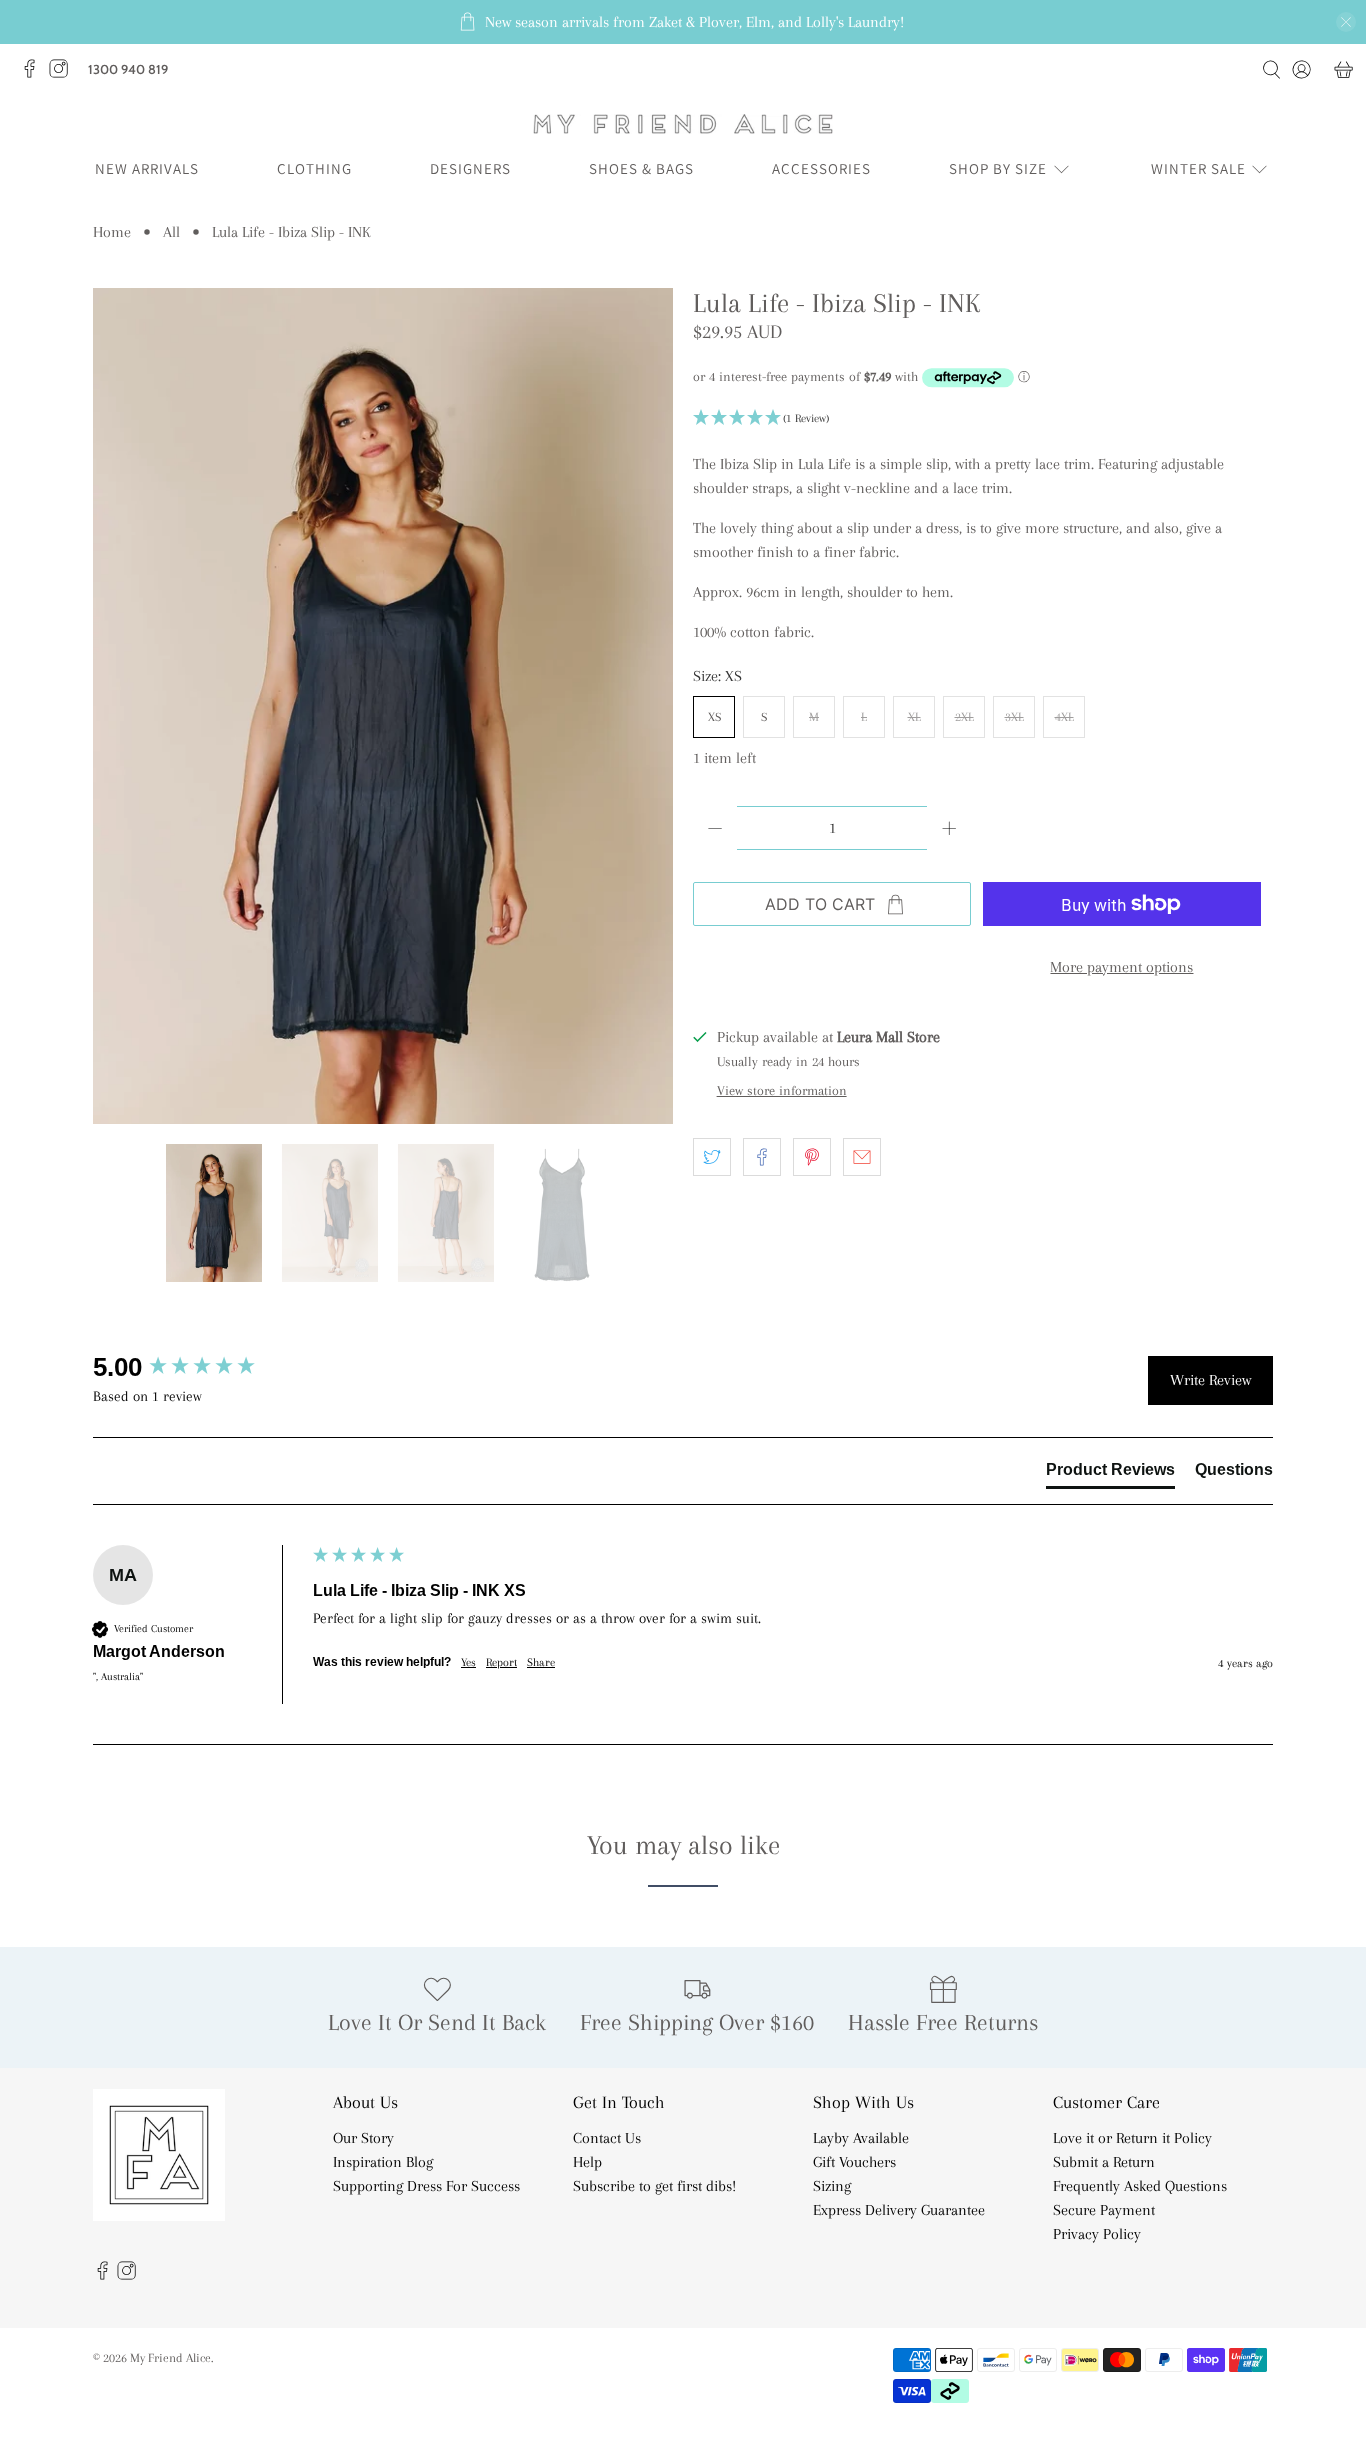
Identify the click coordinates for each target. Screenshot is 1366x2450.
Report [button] (501, 1662)
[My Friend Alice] (683, 124)
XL (914, 717)
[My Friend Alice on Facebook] (34, 74)
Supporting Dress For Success (426, 2186)
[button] (983, 419)
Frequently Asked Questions (1140, 2186)
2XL (964, 717)
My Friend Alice (170, 2357)
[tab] (1110, 1474)
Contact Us (607, 2138)
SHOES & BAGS (641, 168)
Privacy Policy (1097, 2234)
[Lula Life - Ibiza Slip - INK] (383, 706)
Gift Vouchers (854, 2162)
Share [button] (541, 1662)
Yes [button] (468, 1662)
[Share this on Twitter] (712, 1157)
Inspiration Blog (383, 2162)
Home (112, 232)
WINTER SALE (1198, 168)
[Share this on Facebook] (762, 1157)
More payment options (1121, 967)
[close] (1346, 22)
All (171, 232)
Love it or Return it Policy (1132, 2138)
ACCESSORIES (821, 168)
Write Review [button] (1210, 1380)
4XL (1064, 717)
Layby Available (861, 2138)
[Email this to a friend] (862, 1157)
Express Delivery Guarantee (899, 2210)
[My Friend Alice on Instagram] (63, 74)
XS (714, 717)
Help (587, 2162)
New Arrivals (147, 168)
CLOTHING (314, 168)
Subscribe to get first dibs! (654, 2186)
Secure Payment (1104, 2210)
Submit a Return (1104, 2162)
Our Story (363, 2138)
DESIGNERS (470, 168)
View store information (782, 1090)
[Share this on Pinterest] (812, 1157)
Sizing (832, 2186)
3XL (1014, 717)
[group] (198, 1367)
